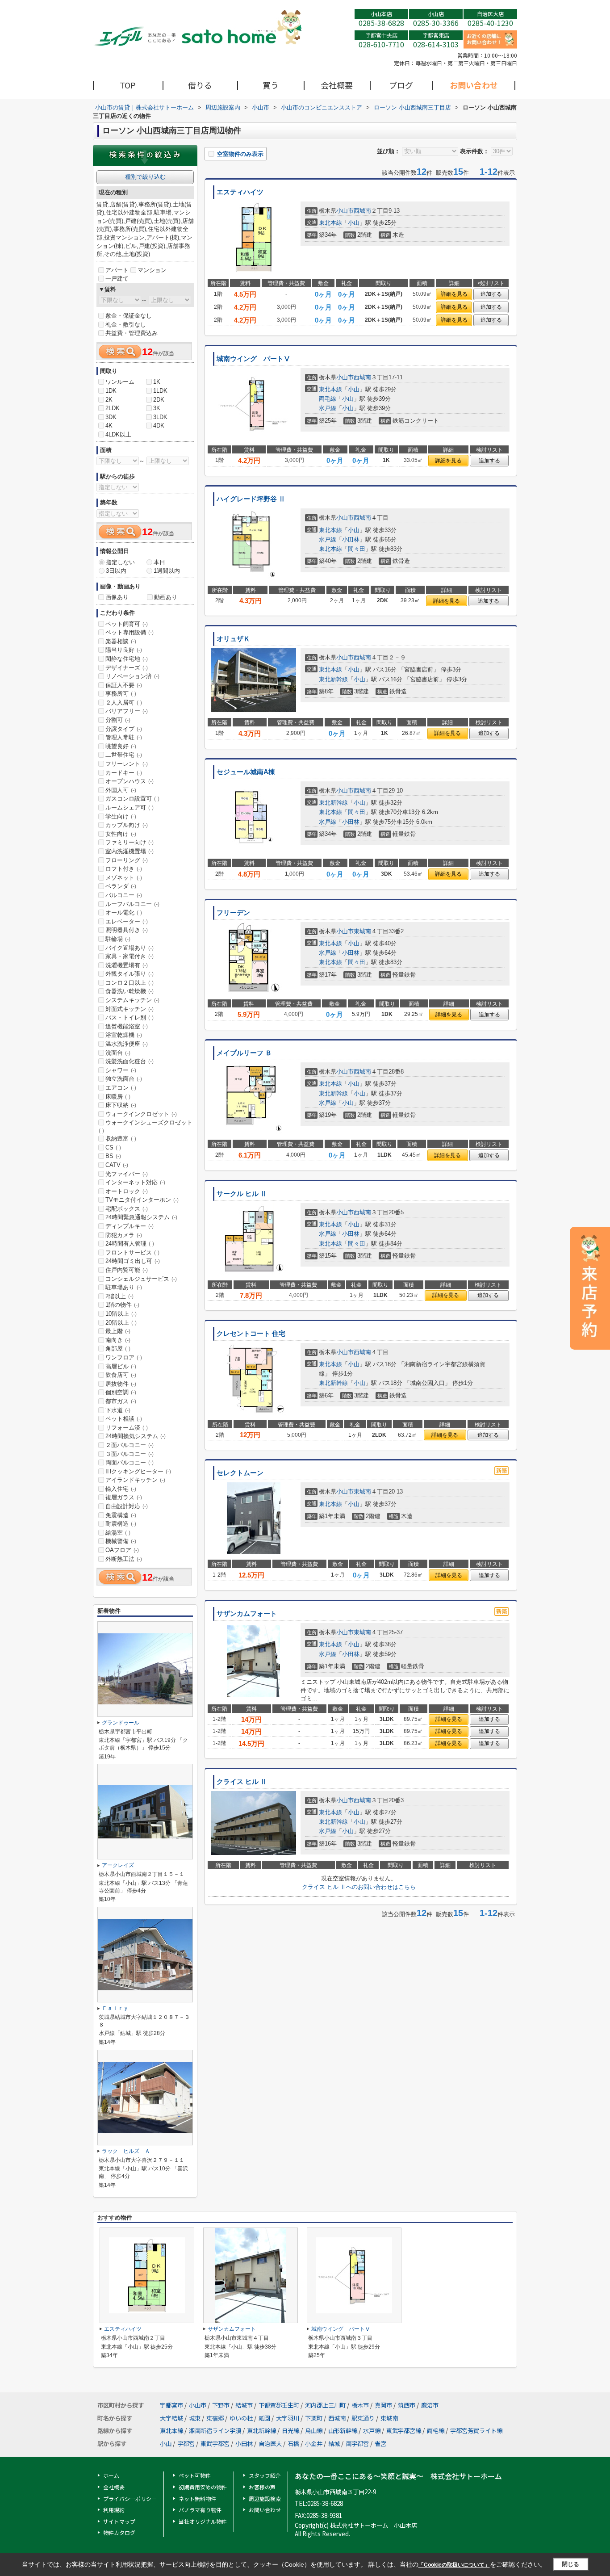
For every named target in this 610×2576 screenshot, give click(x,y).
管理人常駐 (124, 737)
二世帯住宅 (124, 755)
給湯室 (118, 1533)
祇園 (264, 2418)
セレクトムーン (240, 1473)
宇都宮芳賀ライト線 (476, 2431)
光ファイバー (127, 1174)
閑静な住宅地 (127, 659)
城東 (195, 2418)
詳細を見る (454, 294)
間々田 (357, 549)
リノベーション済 (132, 676)
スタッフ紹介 (265, 2475)
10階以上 (121, 1314)
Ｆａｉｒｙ (115, 2008)
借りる (200, 85)
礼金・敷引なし (126, 325)
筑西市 (407, 2405)
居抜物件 (121, 1384)
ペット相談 (124, 1419)
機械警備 (121, 1541)
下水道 (118, 1410)
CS (113, 1147)
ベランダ (121, 886)
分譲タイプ (124, 729)
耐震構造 (121, 1524)
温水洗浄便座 (127, 1044)
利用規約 (114, 2510)
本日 (159, 562)
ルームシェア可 (130, 808)
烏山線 (314, 2431)
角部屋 (118, 1349)
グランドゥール (121, 1723)
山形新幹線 (343, 2431)
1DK (111, 391)
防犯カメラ (124, 1235)
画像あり (117, 597)
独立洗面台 (124, 1079)
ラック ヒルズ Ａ (126, 2151)
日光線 (290, 2431)
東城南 (362, 931)
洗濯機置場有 (127, 965)
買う (271, 85)
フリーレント (127, 764)
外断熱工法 (124, 1559)
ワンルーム (120, 382)
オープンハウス (130, 781)
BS (113, 1156)
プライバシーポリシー (130, 2498)
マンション (152, 270)
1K (157, 382)
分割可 (118, 720)
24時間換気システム (136, 1436)
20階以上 (121, 1323)
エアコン (121, 1088)
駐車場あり (124, 1287)
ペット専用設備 (130, 632)
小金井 (314, 2444)
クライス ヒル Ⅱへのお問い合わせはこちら (359, 1887)
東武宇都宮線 (404, 2431)
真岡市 (383, 2405)
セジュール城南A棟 (246, 772)
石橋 (293, 2444)
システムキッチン (132, 1000)
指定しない (120, 562)
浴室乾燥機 (124, 1035)
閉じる (570, 2564)
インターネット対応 (135, 1182)
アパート (117, 270)
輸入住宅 (121, 1489)
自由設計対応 (127, 1506)
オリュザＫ (233, 639)
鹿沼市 (430, 2405)
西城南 (362, 211)
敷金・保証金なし (129, 316)
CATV (117, 1165)
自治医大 (270, 2444)
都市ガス (121, 1401)
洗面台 (118, 1053)
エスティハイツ (240, 192)
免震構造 (121, 1515)
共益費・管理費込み (132, 333)
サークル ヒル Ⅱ (242, 1194)
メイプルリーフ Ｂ (244, 1053)
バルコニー (124, 895)
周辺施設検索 (265, 2498)
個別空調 (121, 1392)
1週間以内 (167, 571)
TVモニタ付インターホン (142, 1200)
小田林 (351, 539)
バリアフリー (127, 711)
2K (109, 400)
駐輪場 (118, 939)
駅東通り (363, 2418)
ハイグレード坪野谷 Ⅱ (251, 499)
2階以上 (119, 1296)
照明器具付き (127, 930)
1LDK (160, 391)
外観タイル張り (130, 974)
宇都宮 (186, 2444)
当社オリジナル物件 (203, 2521)
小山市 (345, 211)
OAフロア (122, 1550)
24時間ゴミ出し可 (133, 1261)
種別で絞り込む (145, 177)
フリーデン (233, 913)
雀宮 (380, 2444)
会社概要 (337, 85)
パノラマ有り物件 (200, 2510)
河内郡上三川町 (325, 2405)
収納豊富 (121, 1139)
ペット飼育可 (127, 624)
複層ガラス (124, 1497)
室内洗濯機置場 (130, 851)
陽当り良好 (124, 650)
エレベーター (127, 921)
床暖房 (118, 1097)
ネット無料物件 (197, 2498)
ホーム (111, 2475)
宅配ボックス (127, 1209)
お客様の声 (262, 2487)
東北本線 (330, 223)
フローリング (127, 860)
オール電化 (124, 913)
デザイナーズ (127, 668)
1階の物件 (122, 1305)
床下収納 (121, 1105)
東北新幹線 (333, 679)
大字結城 (171, 2418)
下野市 (221, 2405)
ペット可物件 (195, 2475)
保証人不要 (124, 685)
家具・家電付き (130, 956)
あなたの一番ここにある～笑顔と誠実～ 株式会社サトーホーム (398, 2476)
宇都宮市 (171, 2405)
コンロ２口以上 (130, 983)
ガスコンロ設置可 (132, 799)
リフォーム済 (127, 1428)
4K (109, 426)
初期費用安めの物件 (203, 2487)
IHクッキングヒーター (138, 1471)
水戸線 (328, 408)
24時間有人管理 (130, 1244)
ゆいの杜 (241, 2418)
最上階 (118, 1331)
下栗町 (314, 2418)
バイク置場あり (130, 948)
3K (157, 408)
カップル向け (127, 825)
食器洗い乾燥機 (130, 991)
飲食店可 (121, 1375)
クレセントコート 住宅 (251, 1334)
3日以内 (116, 571)
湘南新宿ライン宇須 (215, 2431)
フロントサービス (132, 1252)
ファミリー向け (130, 842)
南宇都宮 (357, 2444)
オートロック (127, 1191)
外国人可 (121, 790)
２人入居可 (124, 703)
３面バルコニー (130, 1454)
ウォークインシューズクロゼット (146, 1126)
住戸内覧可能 (127, 1270)
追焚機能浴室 (127, 1026)
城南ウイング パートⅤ (253, 359)
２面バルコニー (130, 1445)
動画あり (166, 597)
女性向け (121, 834)
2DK (159, 400)
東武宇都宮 (215, 2444)
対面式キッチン (130, 1009)
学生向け (121, 816)
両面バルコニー (130, 1462)
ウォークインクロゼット (141, 1114)
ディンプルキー (130, 1226)
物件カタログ (119, 2532)
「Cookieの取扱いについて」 (454, 2565)
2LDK (113, 408)
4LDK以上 (118, 434)
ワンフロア (124, 1357)
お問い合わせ (474, 85)
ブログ (401, 85)
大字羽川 (288, 2418)
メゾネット (124, 878)
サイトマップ (119, 2521)
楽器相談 (121, 641)
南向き (118, 1340)
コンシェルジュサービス (141, 1279)
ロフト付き (124, 869)
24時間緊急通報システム (141, 1217)
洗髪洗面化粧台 (130, 1061)
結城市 (244, 2405)
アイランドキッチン (135, 1480)
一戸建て (117, 279)
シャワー (121, 1070)
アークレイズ (118, 1865)
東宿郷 (215, 2418)
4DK (159, 426)
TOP (128, 85)
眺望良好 (121, 746)
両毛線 (328, 399)
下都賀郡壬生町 (279, 2405)
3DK (111, 417)
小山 (354, 223)
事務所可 (121, 694)
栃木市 (360, 2405)
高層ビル (121, 1366)
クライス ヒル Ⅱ (242, 1782)
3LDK (160, 417)
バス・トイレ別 (130, 1017)
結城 (334, 2444)
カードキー (124, 773)
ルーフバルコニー (132, 904)
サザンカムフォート (247, 1614)
